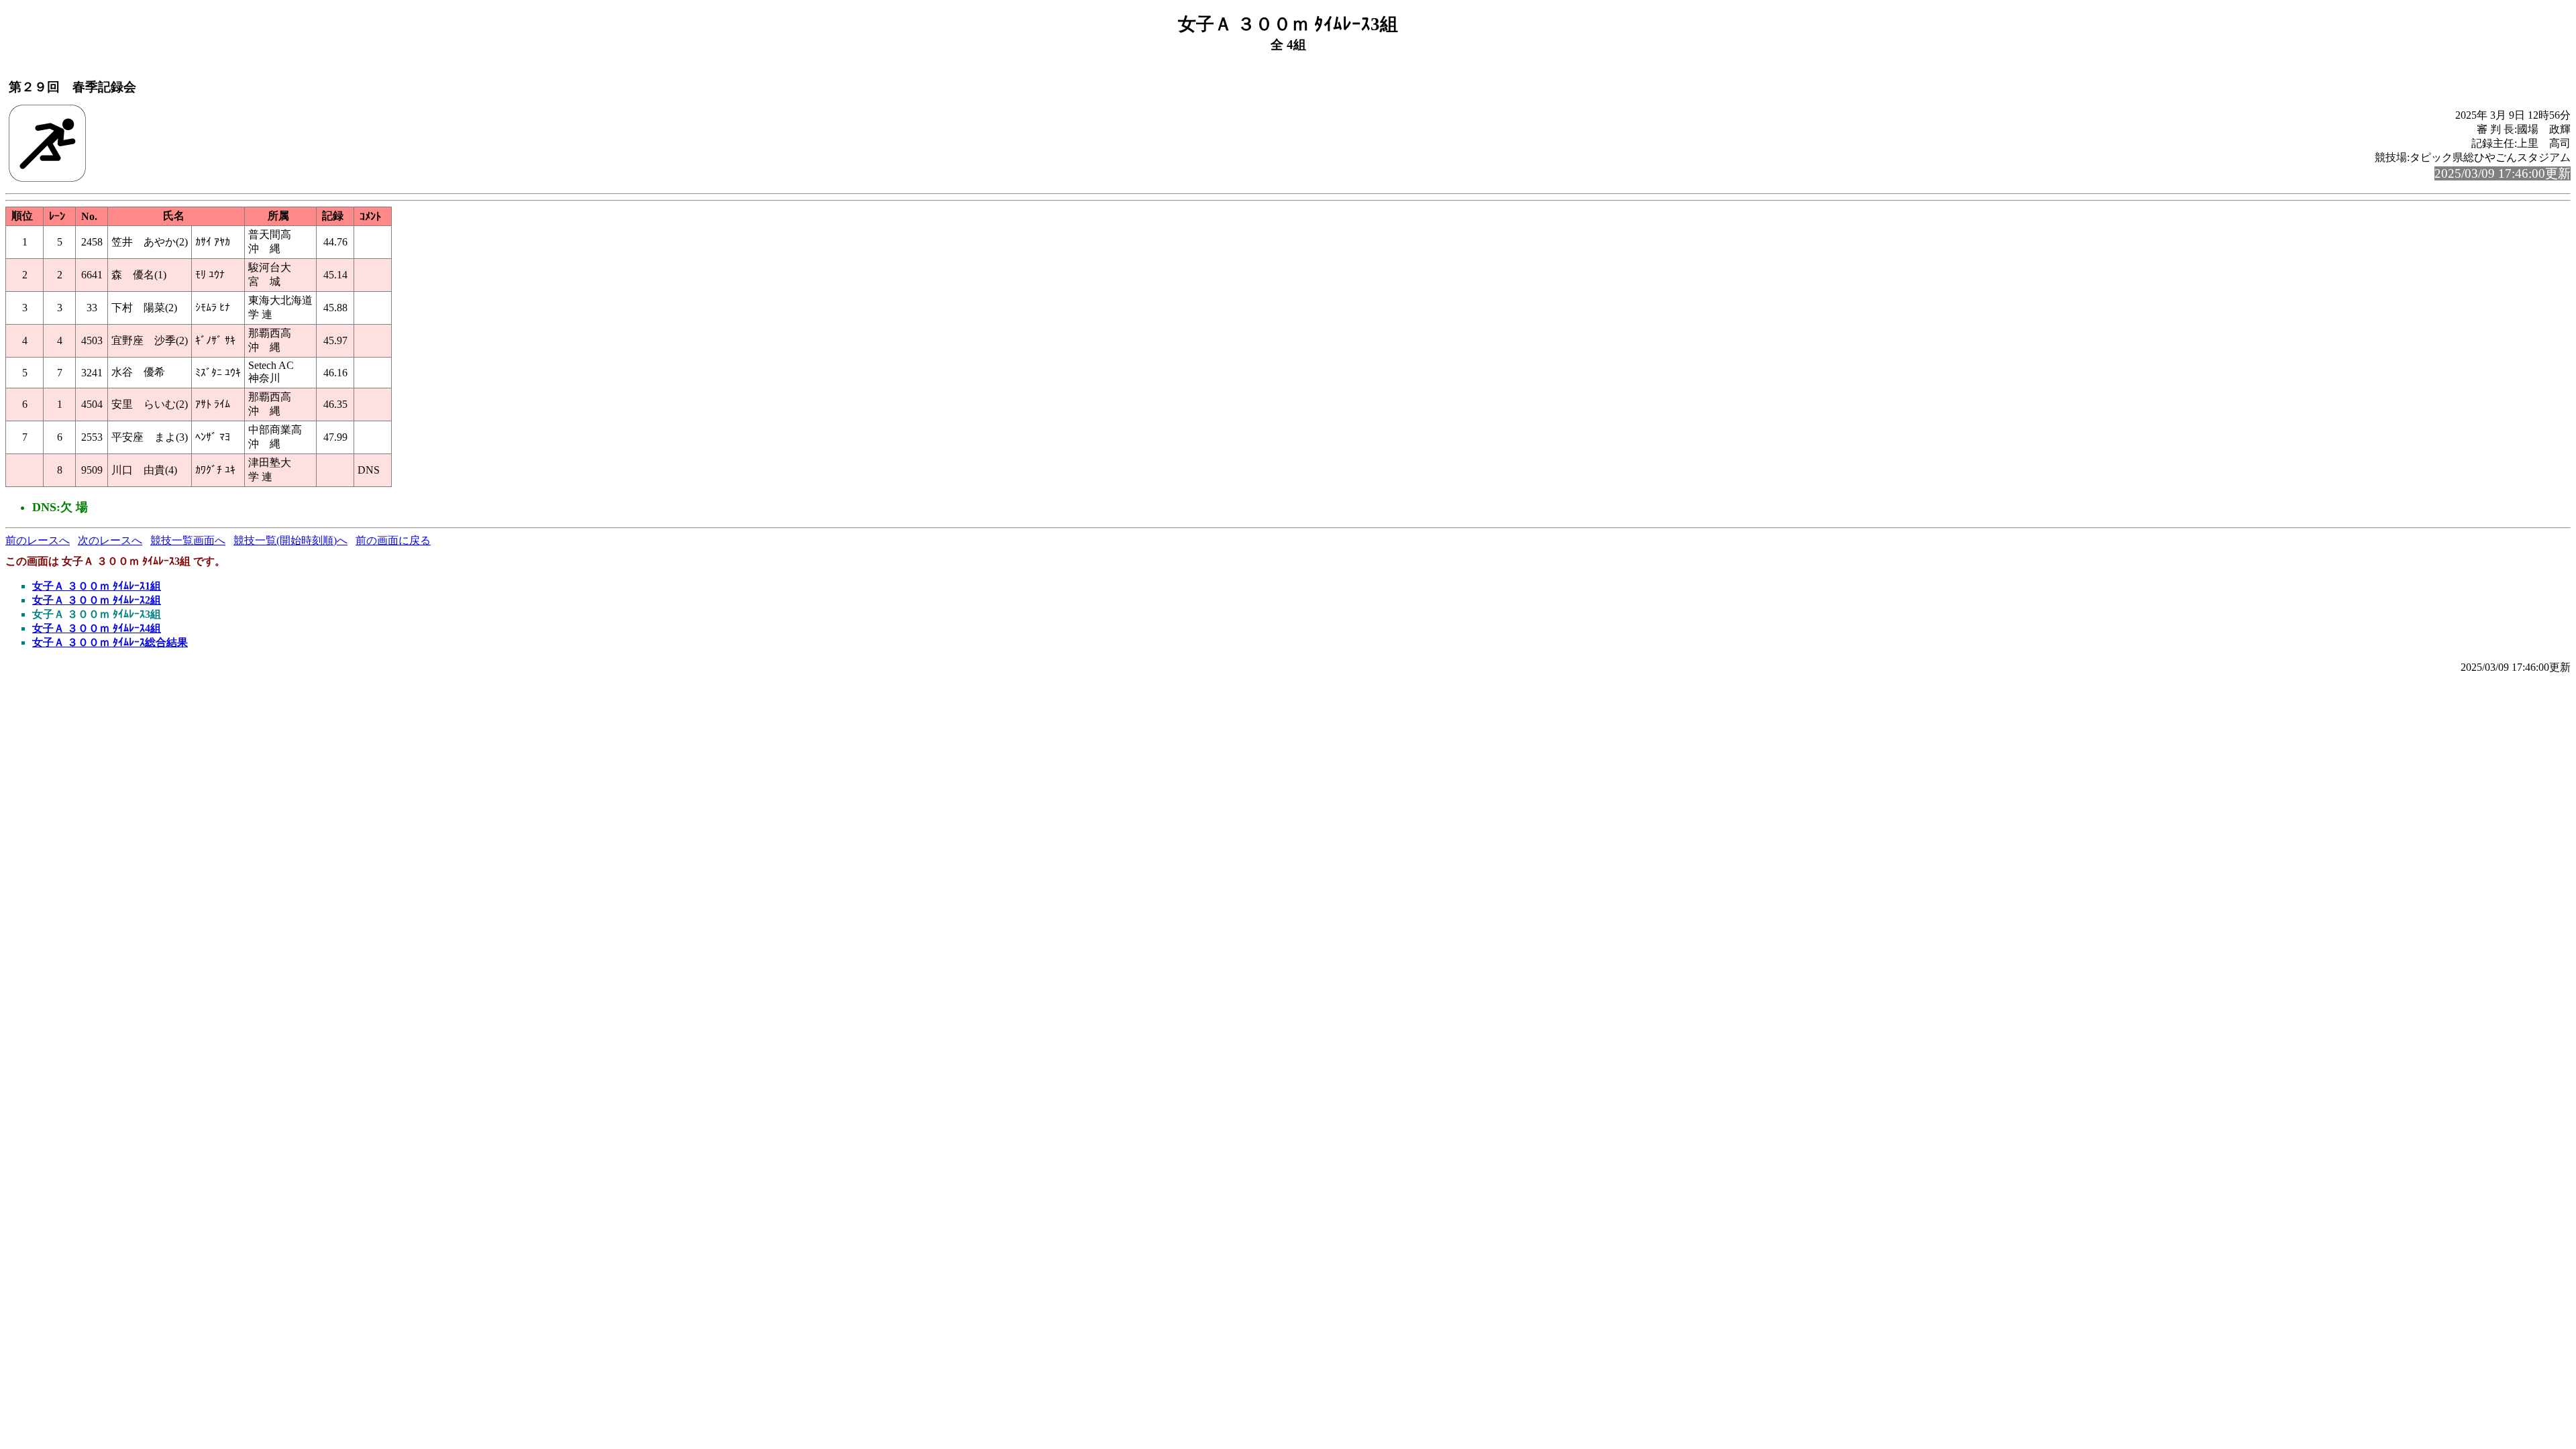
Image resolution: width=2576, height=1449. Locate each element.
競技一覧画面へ (188, 540)
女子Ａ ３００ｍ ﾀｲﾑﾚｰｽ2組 (97, 600)
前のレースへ (38, 540)
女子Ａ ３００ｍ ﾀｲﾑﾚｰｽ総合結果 (110, 642)
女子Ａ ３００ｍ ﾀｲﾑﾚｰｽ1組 (97, 586)
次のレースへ (110, 540)
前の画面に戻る (393, 540)
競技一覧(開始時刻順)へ (290, 540)
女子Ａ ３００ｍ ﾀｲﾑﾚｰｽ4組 (97, 628)
